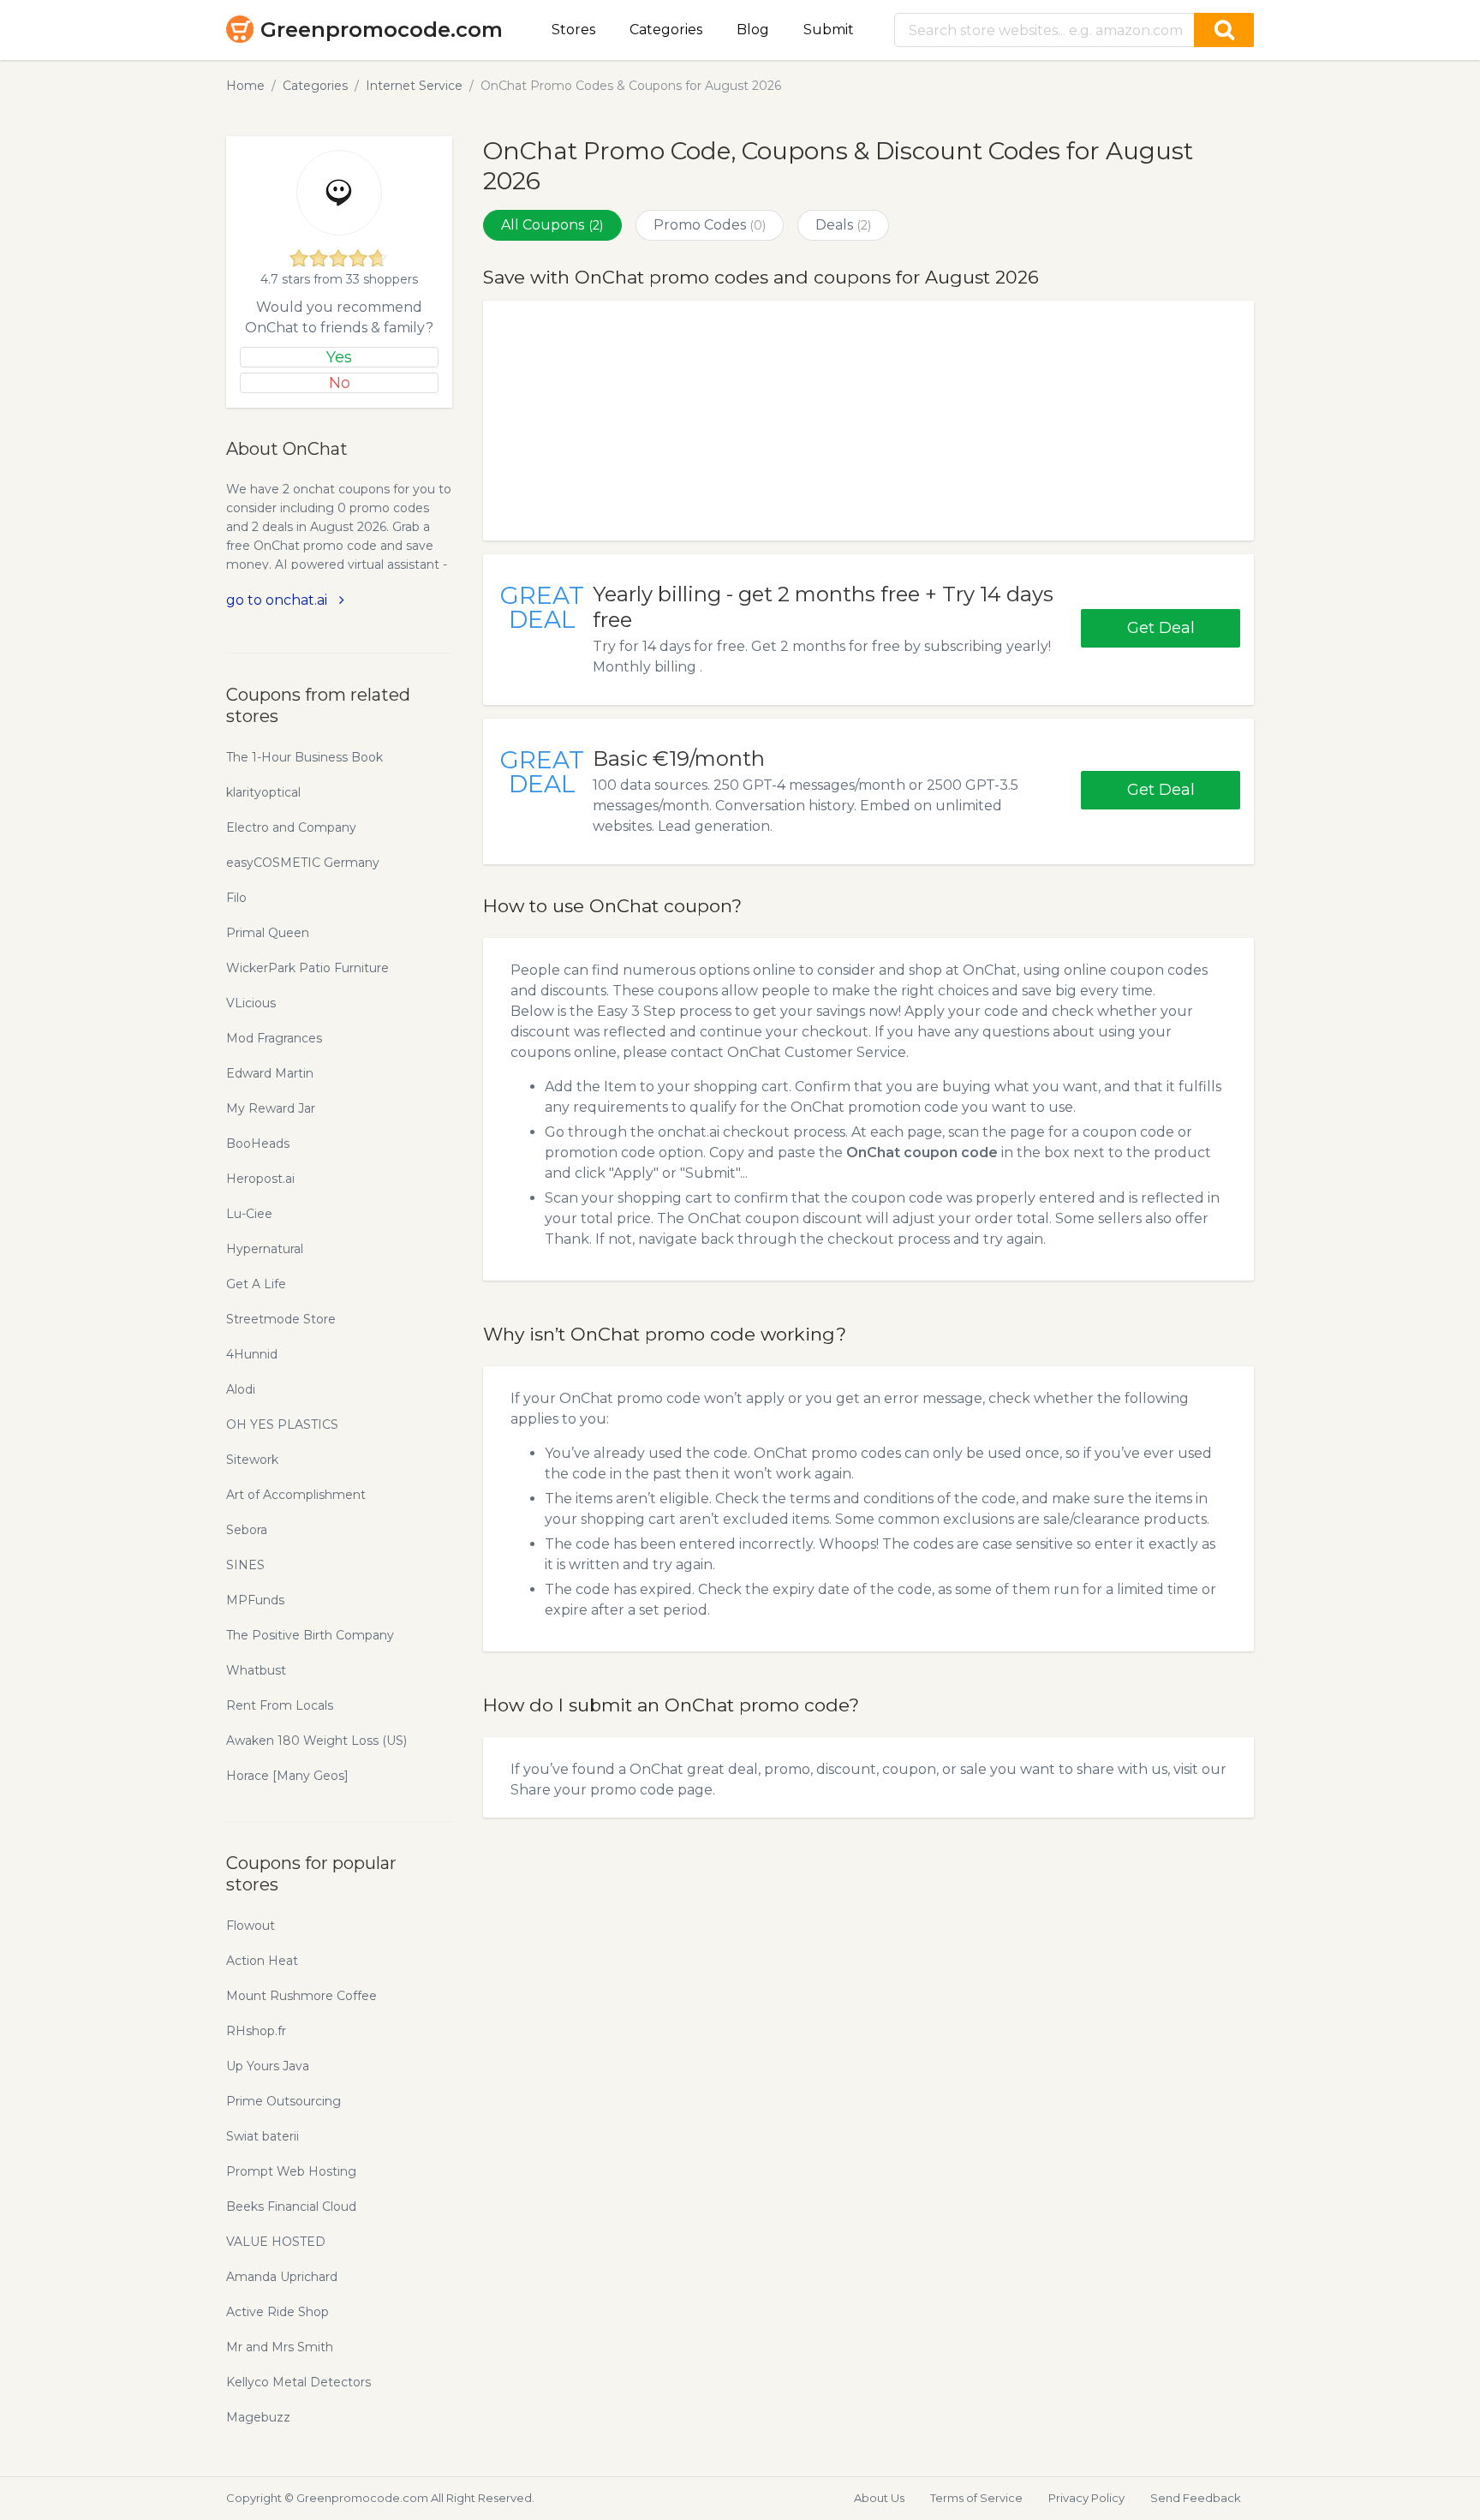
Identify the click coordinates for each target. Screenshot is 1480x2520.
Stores (573, 30)
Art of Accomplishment (296, 1495)
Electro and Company (291, 827)
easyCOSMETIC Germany (303, 863)
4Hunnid (252, 1354)
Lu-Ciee (249, 1214)
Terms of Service (976, 2498)
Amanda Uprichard (282, 2277)
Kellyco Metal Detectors (298, 2382)
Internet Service (414, 86)
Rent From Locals (280, 1705)
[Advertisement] (868, 421)
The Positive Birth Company (310, 1635)
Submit (829, 30)
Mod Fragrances (274, 1038)
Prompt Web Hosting (291, 2171)
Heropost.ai (260, 1179)
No (340, 383)
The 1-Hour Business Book (304, 757)
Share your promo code (592, 1790)
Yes (339, 357)
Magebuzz (258, 2417)
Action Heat (262, 1961)
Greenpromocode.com (382, 30)
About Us (879, 2498)
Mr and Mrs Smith (280, 2347)
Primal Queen (268, 933)
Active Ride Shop (277, 2312)
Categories (666, 30)
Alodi (241, 1389)
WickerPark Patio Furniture (307, 968)
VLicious (251, 1003)
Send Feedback (1196, 2498)
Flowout (251, 1926)
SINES (245, 1565)
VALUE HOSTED (276, 2242)
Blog (753, 30)
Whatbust (256, 1670)
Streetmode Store (281, 1319)
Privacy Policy (1086, 2498)
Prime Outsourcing (283, 2101)
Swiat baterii (263, 2136)
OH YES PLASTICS (282, 1424)
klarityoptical (263, 792)
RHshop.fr (256, 2031)
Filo (236, 898)
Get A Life (256, 1284)
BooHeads (258, 1144)
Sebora (247, 1530)
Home (245, 86)
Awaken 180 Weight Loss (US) (316, 1741)
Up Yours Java (268, 2066)
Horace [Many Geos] (287, 1776)
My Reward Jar (271, 1108)
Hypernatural (265, 1249)
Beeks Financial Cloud (291, 2206)
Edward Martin (270, 1073)
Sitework (252, 1460)
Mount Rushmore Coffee (301, 1996)
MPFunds (255, 1600)
